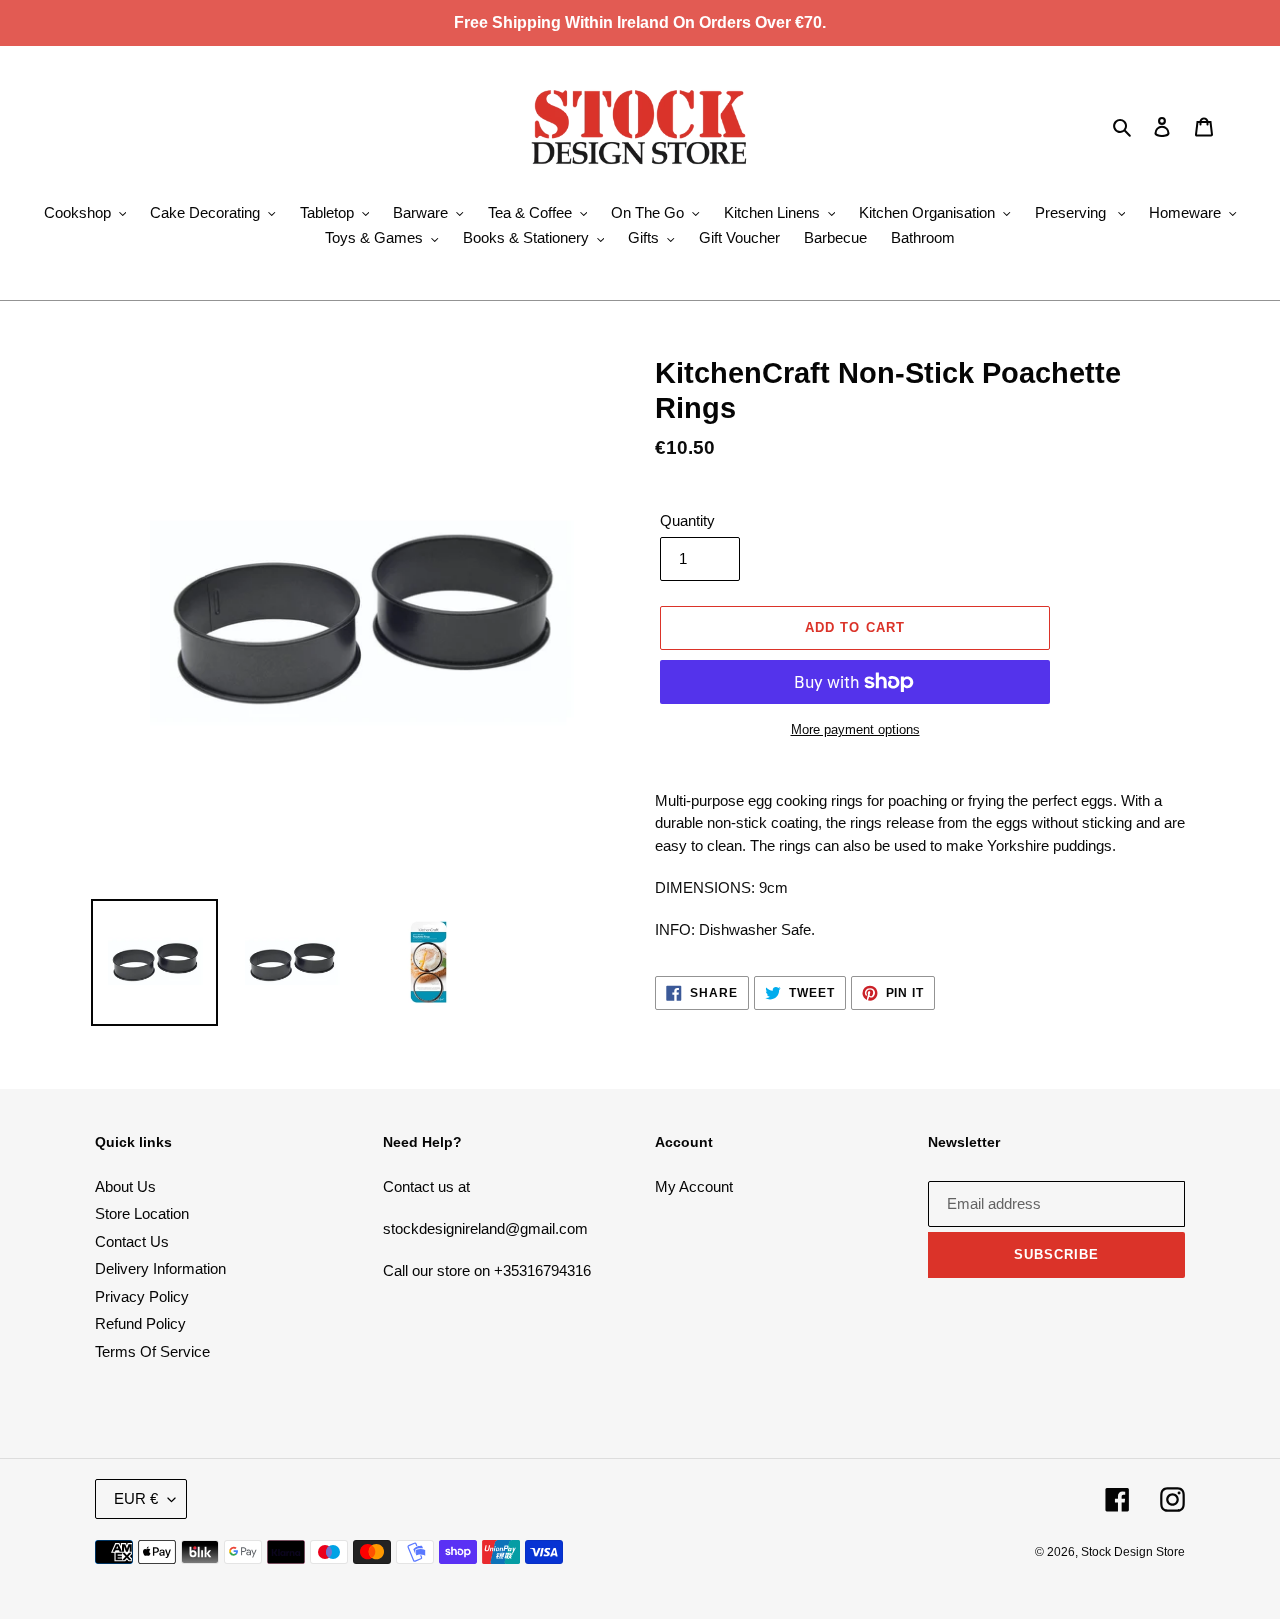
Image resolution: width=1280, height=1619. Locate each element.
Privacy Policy (142, 1296)
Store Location (142, 1213)
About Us (125, 1186)
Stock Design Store (1133, 1552)
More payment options (855, 729)
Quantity (687, 520)
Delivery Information (160, 1268)
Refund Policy (140, 1323)
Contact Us (132, 1241)
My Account (694, 1186)
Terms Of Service (152, 1351)
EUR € (136, 1498)
